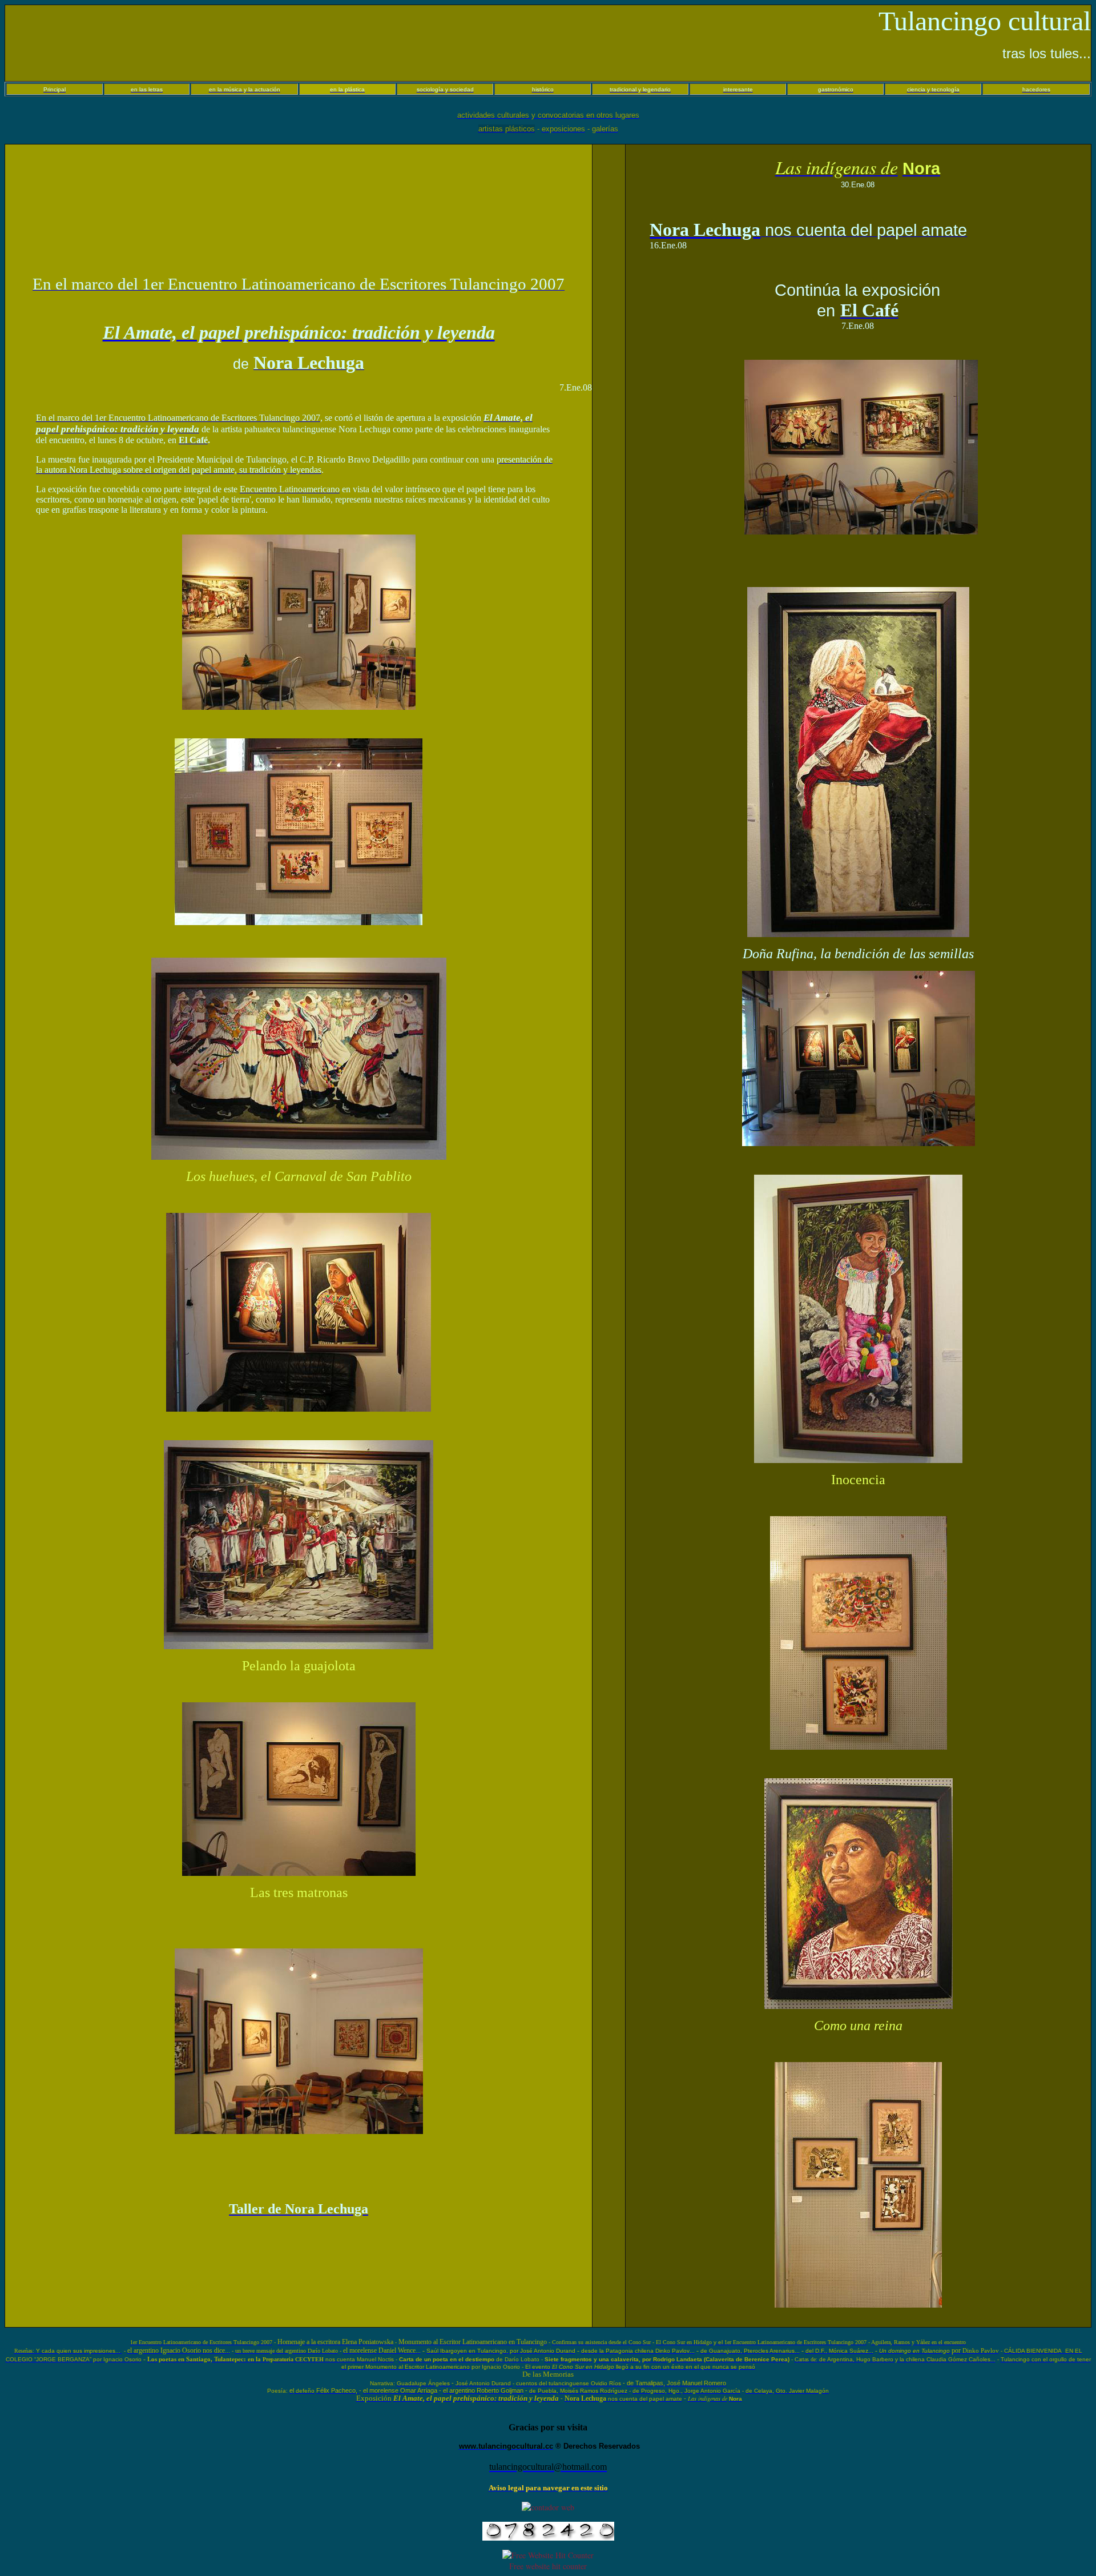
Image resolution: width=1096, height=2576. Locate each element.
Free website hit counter (548, 2566)
